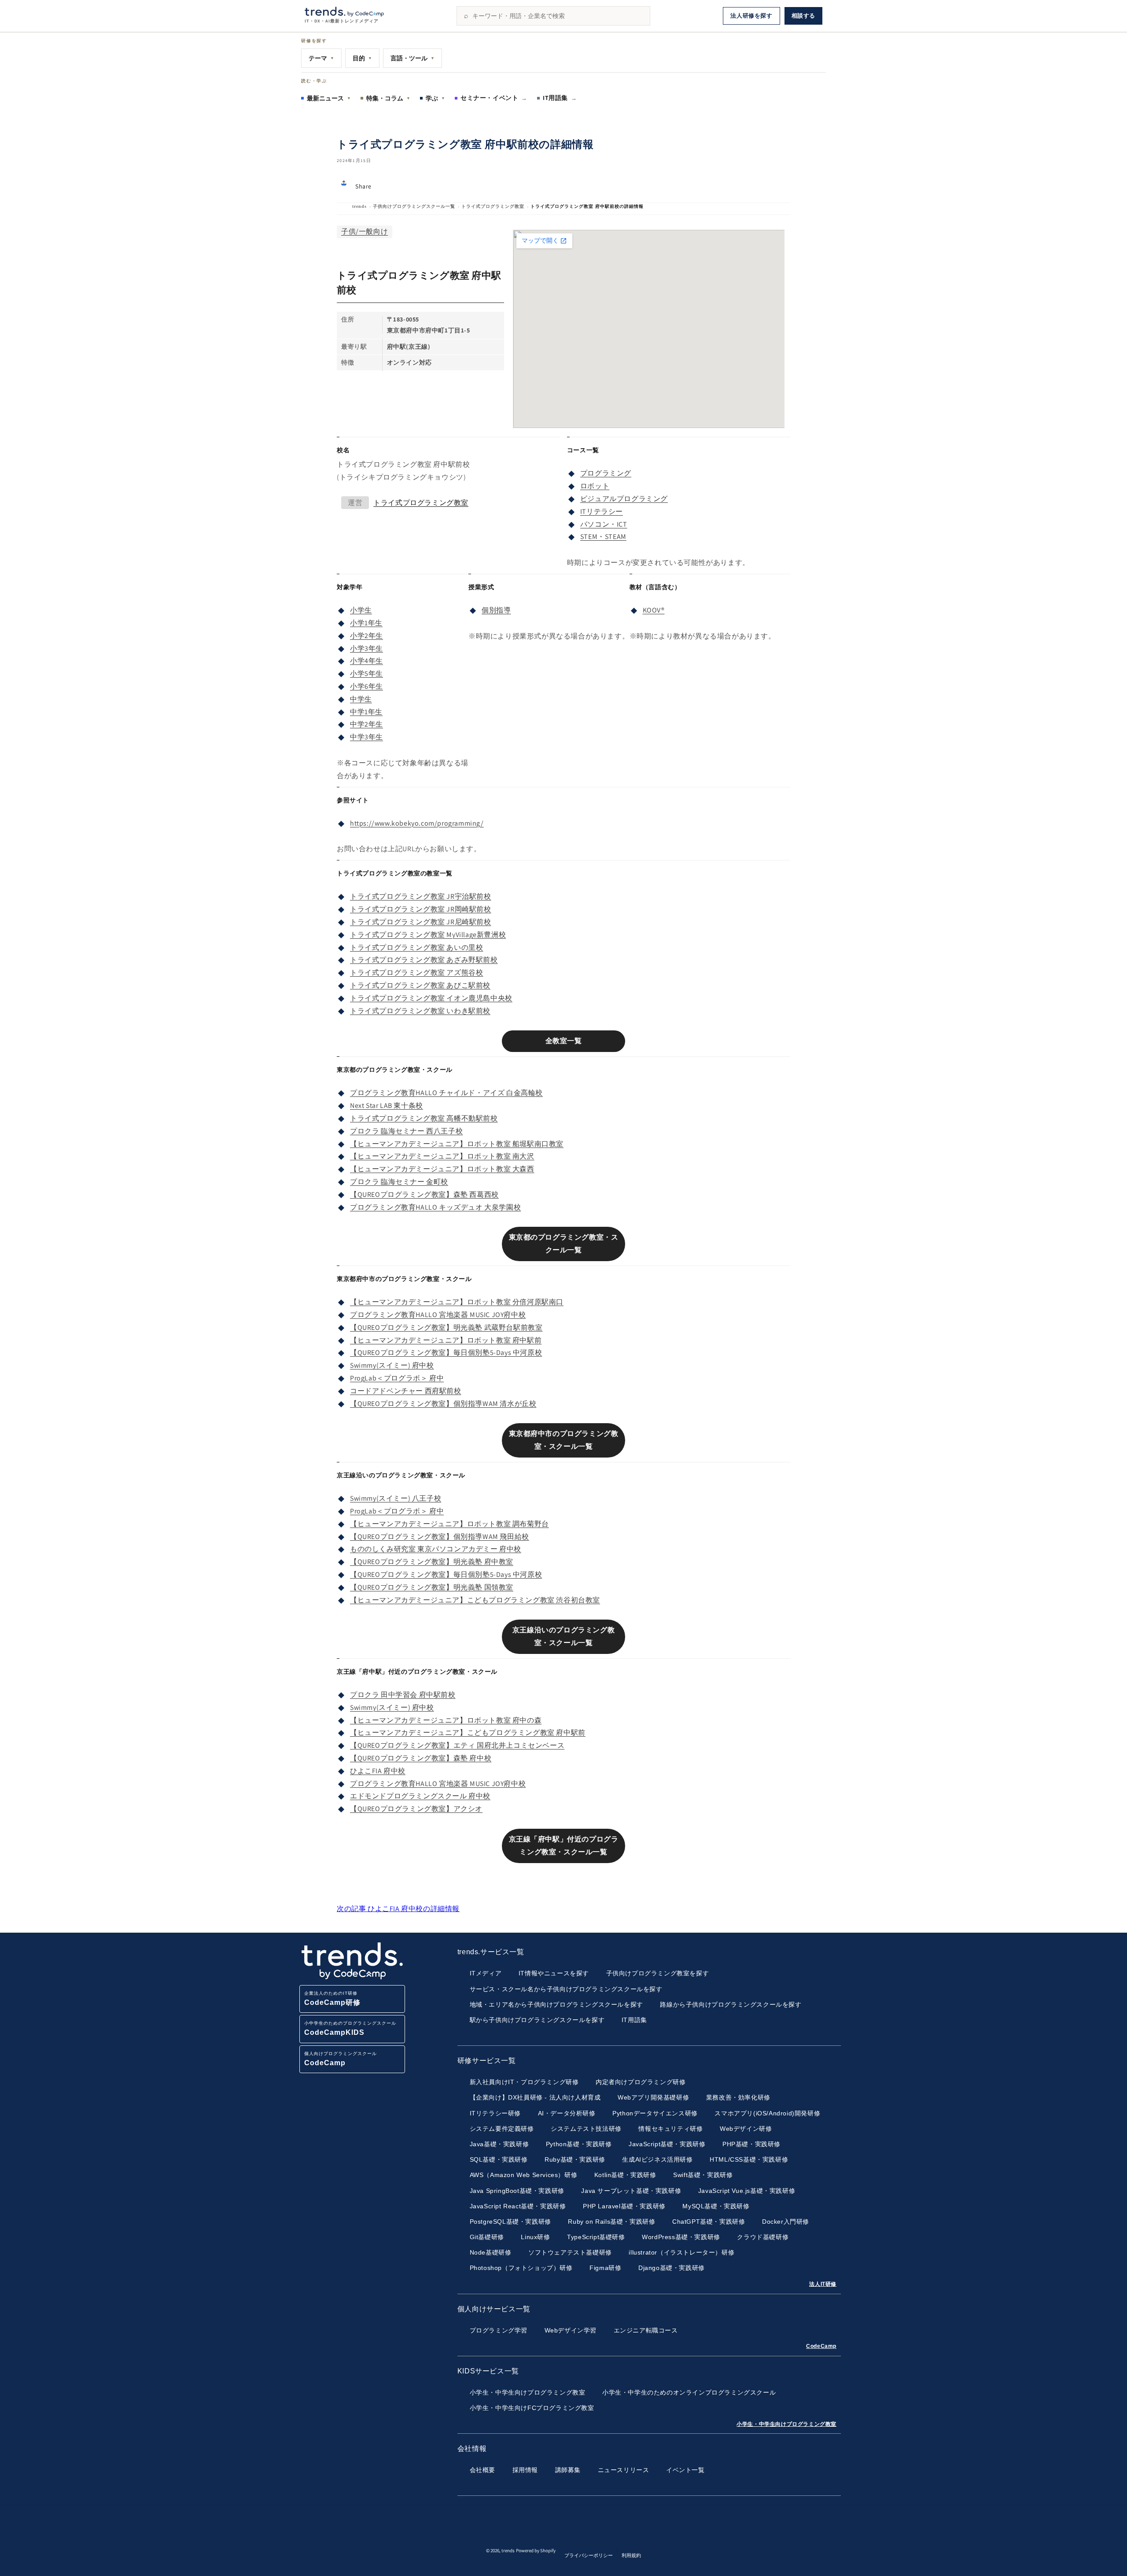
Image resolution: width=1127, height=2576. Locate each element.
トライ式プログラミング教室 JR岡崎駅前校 (421, 909)
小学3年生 (366, 648)
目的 (362, 58)
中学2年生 (366, 724)
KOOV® (654, 610)
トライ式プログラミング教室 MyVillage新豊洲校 (428, 935)
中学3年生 (366, 737)
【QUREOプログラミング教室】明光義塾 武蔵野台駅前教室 (446, 1327)
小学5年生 (366, 674)
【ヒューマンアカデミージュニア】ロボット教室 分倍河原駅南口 (457, 1302)
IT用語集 (560, 98)
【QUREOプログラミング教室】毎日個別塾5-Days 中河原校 (446, 1353)
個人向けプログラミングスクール (341, 2059)
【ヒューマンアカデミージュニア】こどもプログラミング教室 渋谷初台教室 (475, 1600)
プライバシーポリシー (589, 2555)
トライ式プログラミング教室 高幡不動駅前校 (424, 1118)
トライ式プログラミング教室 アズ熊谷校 (416, 972)
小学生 (361, 610)
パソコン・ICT (604, 524)
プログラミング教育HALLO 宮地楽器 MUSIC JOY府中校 (438, 1315)
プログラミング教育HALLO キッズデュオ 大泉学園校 (435, 1207)
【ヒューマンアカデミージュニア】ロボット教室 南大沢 (442, 1156)
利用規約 (631, 2555)
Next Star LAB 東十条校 (387, 1105)
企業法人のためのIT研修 (332, 1998)
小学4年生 (366, 661)
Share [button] (363, 186)
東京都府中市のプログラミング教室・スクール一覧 (564, 1440)
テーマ (321, 58)
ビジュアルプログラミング (624, 499)
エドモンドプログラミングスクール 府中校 (420, 1796)
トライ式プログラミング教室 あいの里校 (416, 947)
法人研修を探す (751, 16)
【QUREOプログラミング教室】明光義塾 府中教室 (432, 1562)
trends (359, 206)
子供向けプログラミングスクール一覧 (414, 206)
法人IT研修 (823, 2284)
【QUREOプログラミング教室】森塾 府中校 (421, 1758)
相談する (803, 16)
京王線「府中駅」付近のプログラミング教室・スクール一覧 (564, 1845)
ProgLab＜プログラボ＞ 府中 (397, 1378)
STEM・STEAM (603, 537)
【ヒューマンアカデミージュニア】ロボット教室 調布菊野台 (449, 1524)
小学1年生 (366, 623)
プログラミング (606, 473)
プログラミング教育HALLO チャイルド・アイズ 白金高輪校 (446, 1093)
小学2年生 (366, 636)
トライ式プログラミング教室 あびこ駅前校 (420, 985)
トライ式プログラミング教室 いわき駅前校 (420, 1011)
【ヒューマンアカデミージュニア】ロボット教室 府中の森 (446, 1720)
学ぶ (435, 98)
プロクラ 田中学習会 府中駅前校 (403, 1695)
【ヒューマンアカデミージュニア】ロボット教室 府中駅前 (446, 1340)
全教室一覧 (564, 1041)
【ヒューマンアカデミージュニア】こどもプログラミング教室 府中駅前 (468, 1733)
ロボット (595, 486)
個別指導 (496, 610)
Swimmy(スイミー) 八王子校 (396, 1498)
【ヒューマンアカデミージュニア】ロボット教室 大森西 (442, 1169)
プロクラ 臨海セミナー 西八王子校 (406, 1131)
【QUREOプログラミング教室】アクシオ (416, 1809)
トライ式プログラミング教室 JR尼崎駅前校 (421, 922)
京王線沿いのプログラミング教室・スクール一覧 (563, 1636)
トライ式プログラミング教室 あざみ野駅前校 (424, 960)
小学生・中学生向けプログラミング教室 (786, 2424)
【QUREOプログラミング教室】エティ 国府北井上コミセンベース (457, 1745)
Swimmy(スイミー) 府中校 (392, 1365)
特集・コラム (388, 98)
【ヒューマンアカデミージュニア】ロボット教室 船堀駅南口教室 (457, 1144)
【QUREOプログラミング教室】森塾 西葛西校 (424, 1194)
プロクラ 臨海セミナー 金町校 (399, 1182)
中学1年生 (366, 712)
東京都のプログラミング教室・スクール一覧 (564, 1244)
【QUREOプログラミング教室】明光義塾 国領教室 (432, 1587)
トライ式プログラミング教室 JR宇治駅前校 (421, 896)
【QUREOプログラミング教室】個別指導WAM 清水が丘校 (443, 1404)
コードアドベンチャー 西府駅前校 (406, 1391)
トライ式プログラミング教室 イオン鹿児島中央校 (431, 998)
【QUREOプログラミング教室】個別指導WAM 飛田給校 (440, 1537)
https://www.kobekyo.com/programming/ (417, 823)
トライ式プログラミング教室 (493, 206)
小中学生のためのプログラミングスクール (350, 2028)
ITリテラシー (602, 511)
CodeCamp (821, 2346)
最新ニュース (329, 98)
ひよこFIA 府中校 (378, 1771)
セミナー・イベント (494, 98)
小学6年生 (366, 686)
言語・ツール (412, 58)
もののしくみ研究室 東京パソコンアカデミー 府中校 (436, 1549)
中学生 (361, 699)
